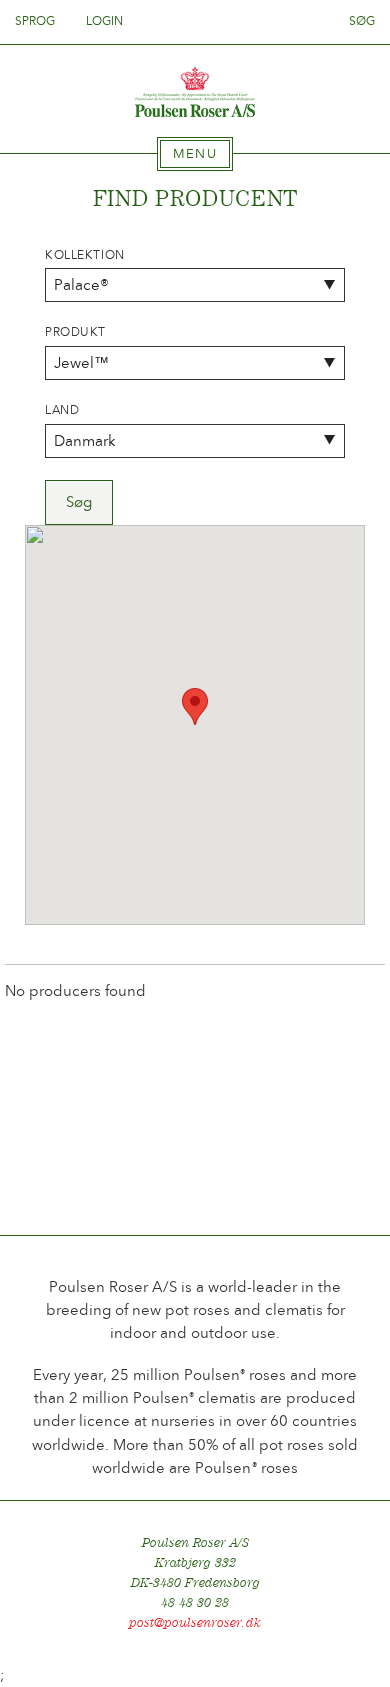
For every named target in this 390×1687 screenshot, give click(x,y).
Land (62, 410)
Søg (362, 21)
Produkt (75, 332)
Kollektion (85, 255)
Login (104, 21)
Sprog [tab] (36, 21)
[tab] (195, 154)
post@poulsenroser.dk (195, 1622)
